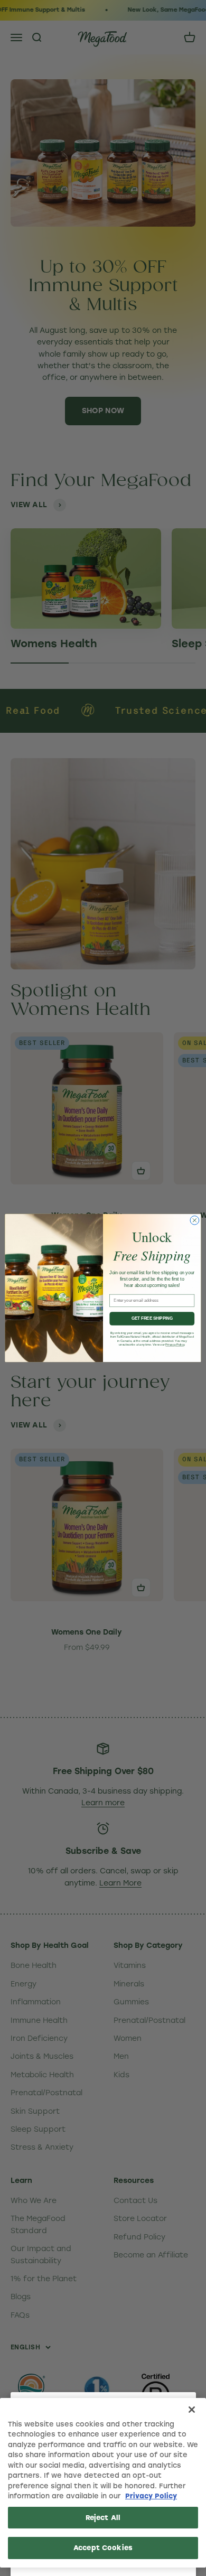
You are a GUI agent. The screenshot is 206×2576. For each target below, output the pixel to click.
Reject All (103, 2518)
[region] (103, 2483)
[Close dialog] (195, 1221)
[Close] (192, 2410)
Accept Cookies (103, 2548)
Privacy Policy (151, 2496)
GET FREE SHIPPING (152, 1319)
